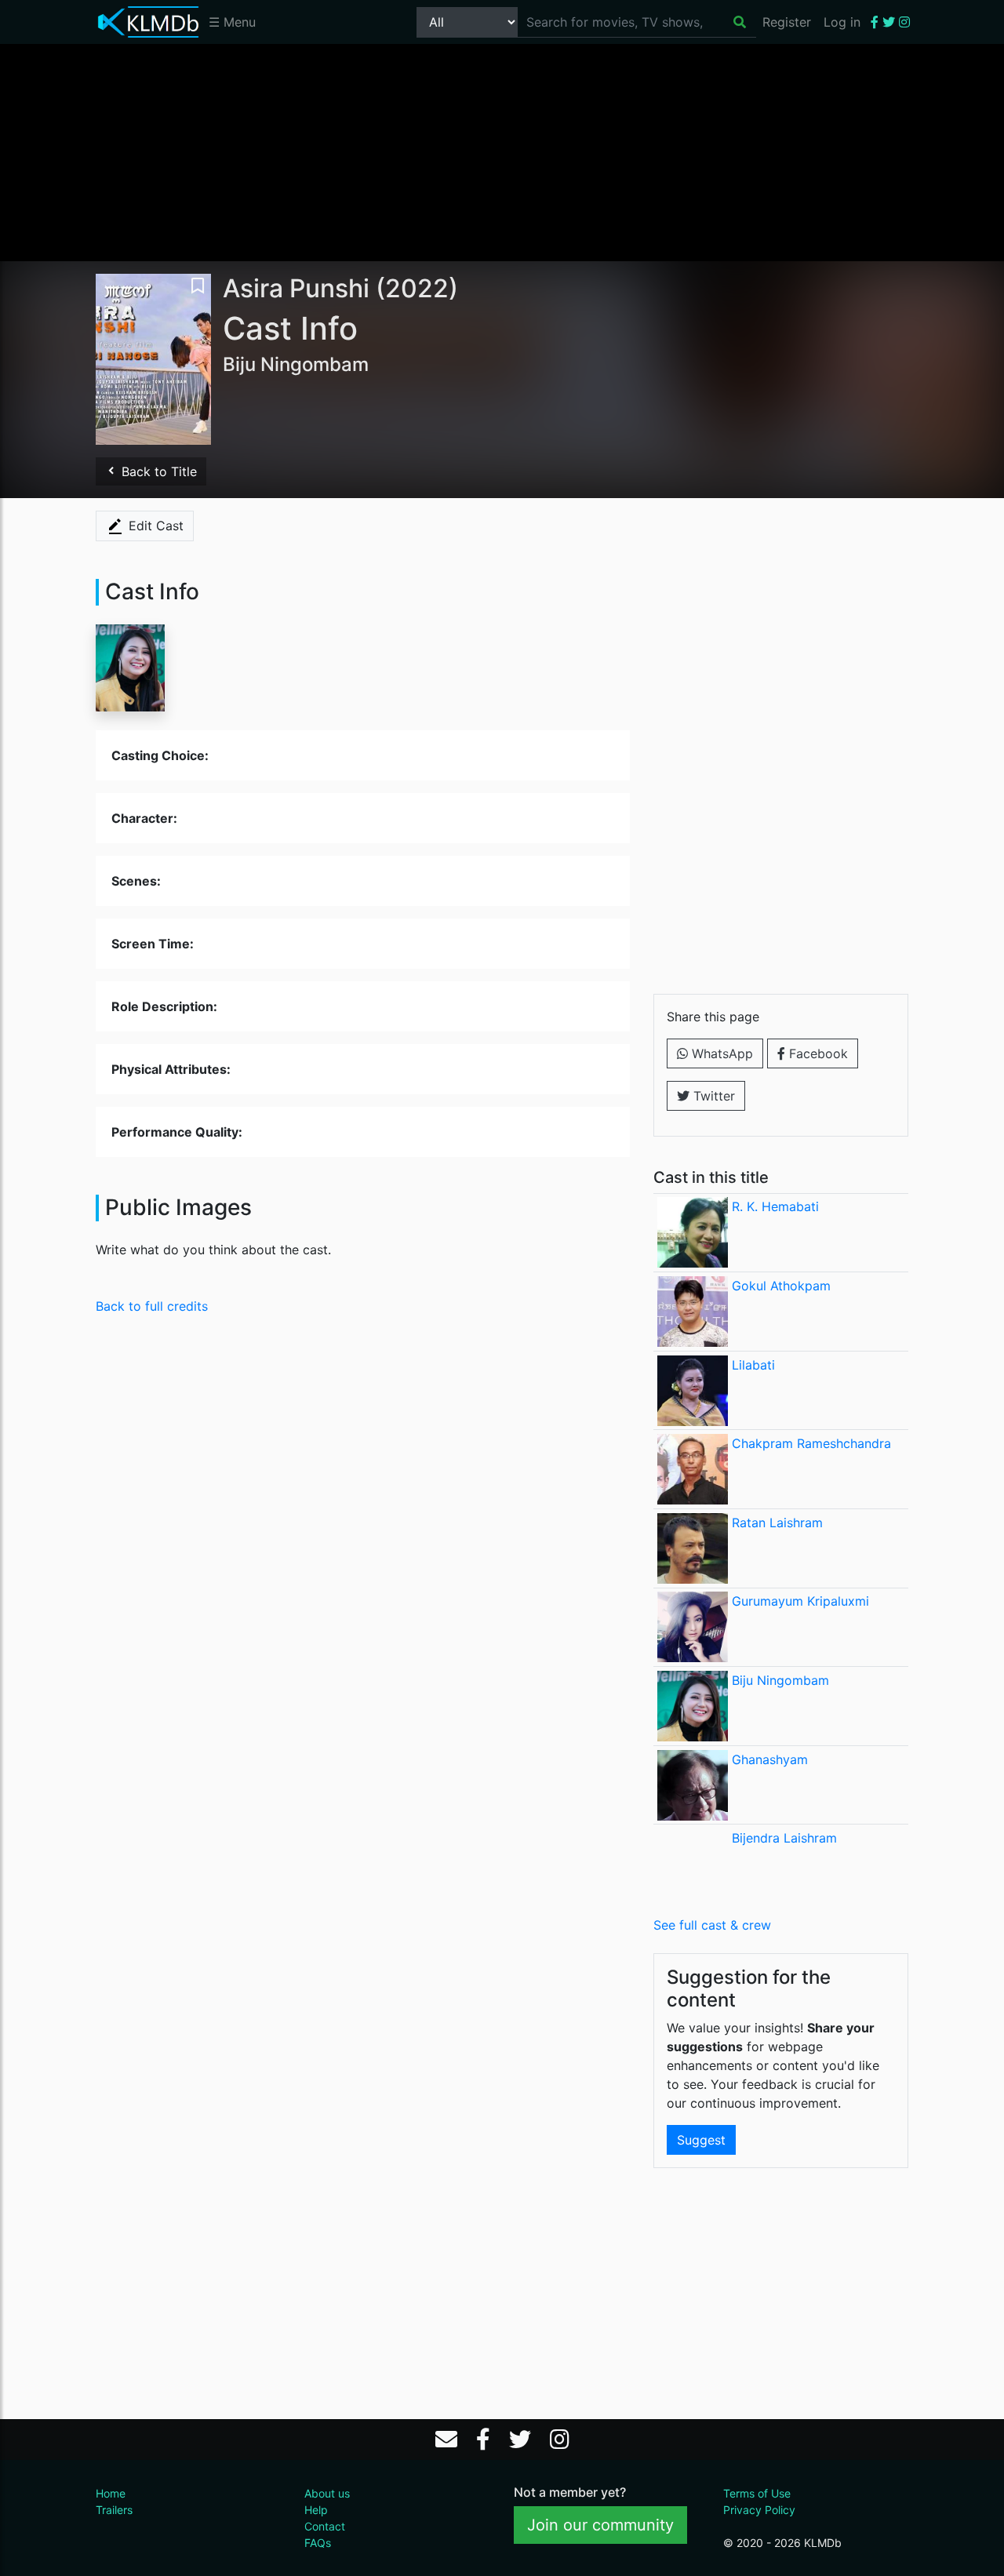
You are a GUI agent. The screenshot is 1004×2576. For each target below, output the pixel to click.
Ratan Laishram (777, 1523)
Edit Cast (154, 526)
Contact (325, 2526)
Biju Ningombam (780, 1680)
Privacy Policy (759, 2510)
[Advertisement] (502, 151)
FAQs (318, 2543)
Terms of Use (757, 2493)
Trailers (114, 2510)
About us (327, 2493)
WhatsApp (720, 1053)
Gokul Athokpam (781, 1286)
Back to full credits (152, 1306)
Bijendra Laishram (784, 1838)
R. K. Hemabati (775, 1206)
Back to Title (157, 471)
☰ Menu (232, 22)
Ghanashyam (770, 1759)
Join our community (600, 2525)
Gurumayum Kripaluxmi (800, 1601)
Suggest (701, 2140)
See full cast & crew (712, 1925)
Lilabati (753, 1365)
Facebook (817, 1053)
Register (787, 22)
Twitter (712, 1096)
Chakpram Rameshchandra (811, 1443)
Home (111, 2493)
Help (316, 2510)
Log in (842, 22)
